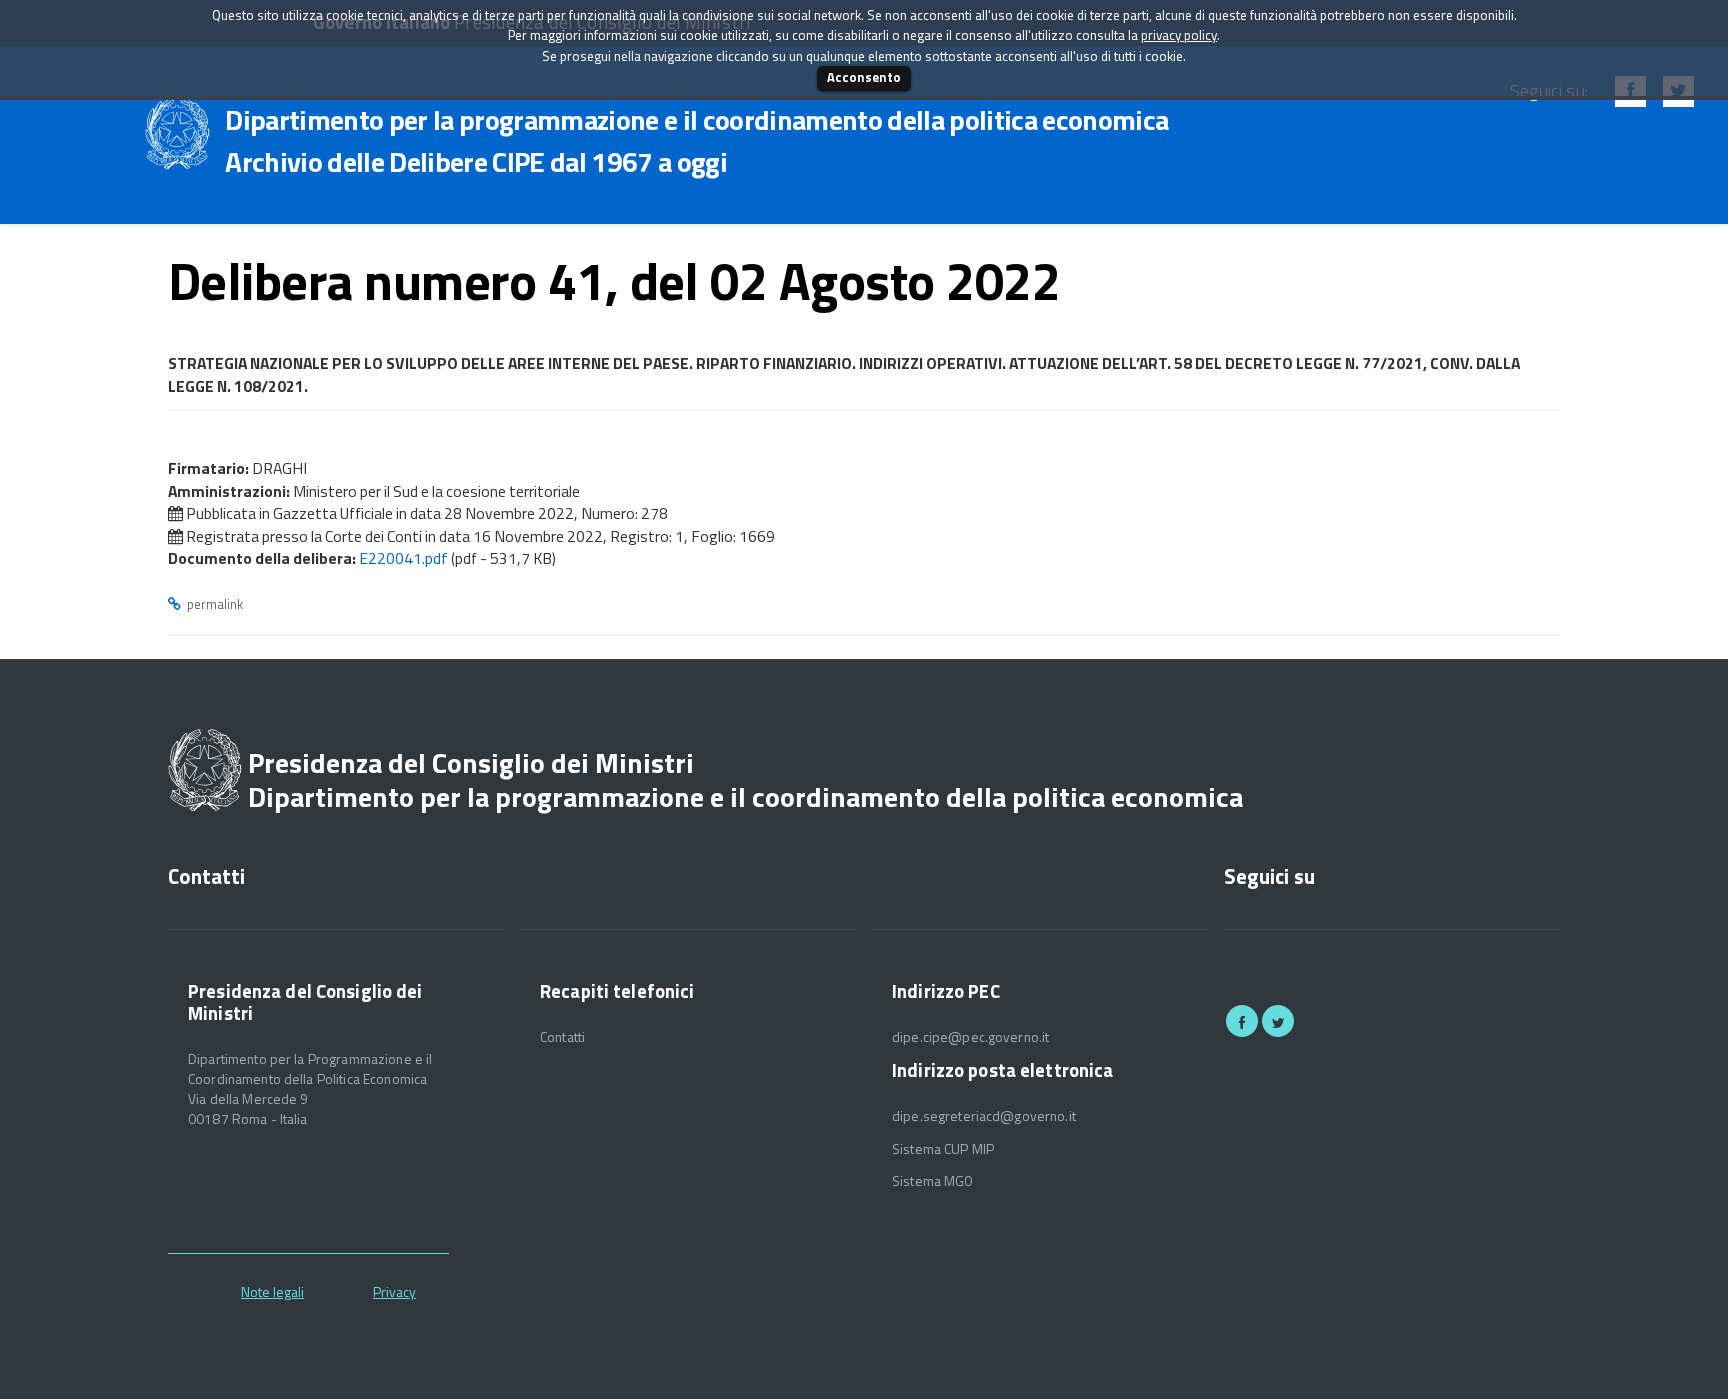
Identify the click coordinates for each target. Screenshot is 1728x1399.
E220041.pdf (403, 558)
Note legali (272, 1291)
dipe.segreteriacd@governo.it (984, 1116)
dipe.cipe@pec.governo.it (970, 1037)
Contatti (562, 1037)
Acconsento (864, 77)
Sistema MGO (933, 1181)
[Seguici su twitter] (1278, 1021)
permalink (215, 604)
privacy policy (1179, 35)
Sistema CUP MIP (943, 1149)
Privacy (394, 1291)
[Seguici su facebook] (1242, 1021)
